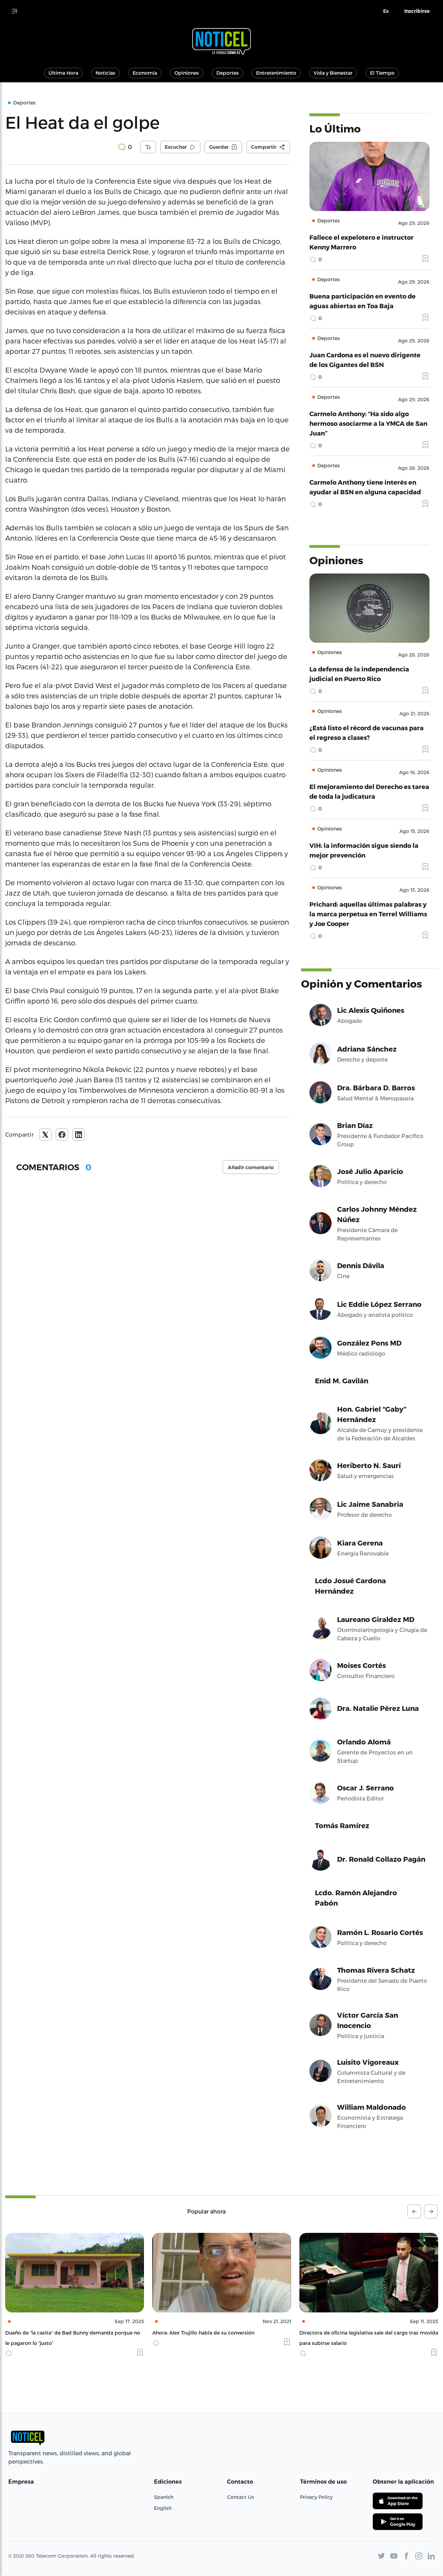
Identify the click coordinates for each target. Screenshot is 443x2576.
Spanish (164, 2497)
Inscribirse (417, 11)
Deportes (228, 73)
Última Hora (63, 73)
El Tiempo (382, 73)
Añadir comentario (251, 1167)
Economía (145, 73)
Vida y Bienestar (333, 73)
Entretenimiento (276, 73)
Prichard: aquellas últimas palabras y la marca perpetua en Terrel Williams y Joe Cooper (368, 914)
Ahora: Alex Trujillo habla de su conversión (56, 2333)
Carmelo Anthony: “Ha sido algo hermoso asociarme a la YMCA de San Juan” (368, 423)
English (163, 2508)
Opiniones (187, 73)
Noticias (105, 73)
